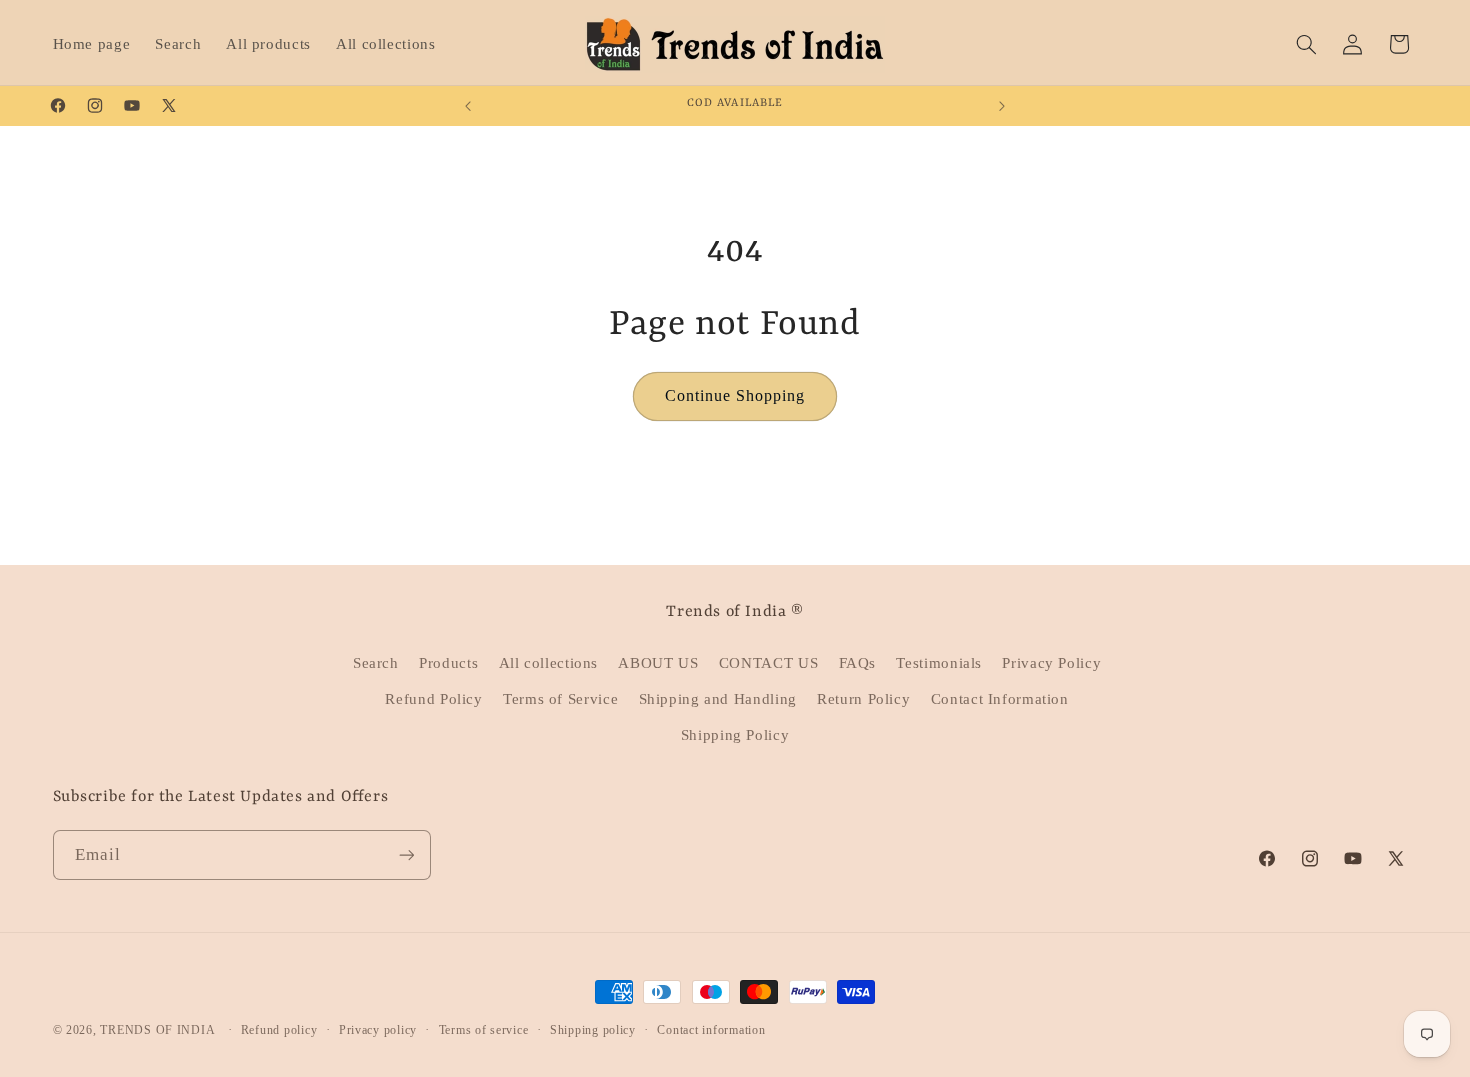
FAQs (858, 663)
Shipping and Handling (718, 699)
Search (376, 663)
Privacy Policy (1051, 663)
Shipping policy (593, 1030)
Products (448, 663)
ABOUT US (658, 663)
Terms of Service (560, 699)
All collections (548, 663)
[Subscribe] (406, 854)
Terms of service (484, 1030)
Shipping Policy (735, 735)
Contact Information (1000, 699)
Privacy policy (378, 1030)
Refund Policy (433, 699)
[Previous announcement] (468, 106)
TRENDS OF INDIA (157, 1030)
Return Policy (863, 699)
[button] (1306, 44)
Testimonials (939, 663)
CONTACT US (768, 663)
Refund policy (279, 1030)
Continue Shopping (735, 395)
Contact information (711, 1030)
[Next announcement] (1002, 106)
